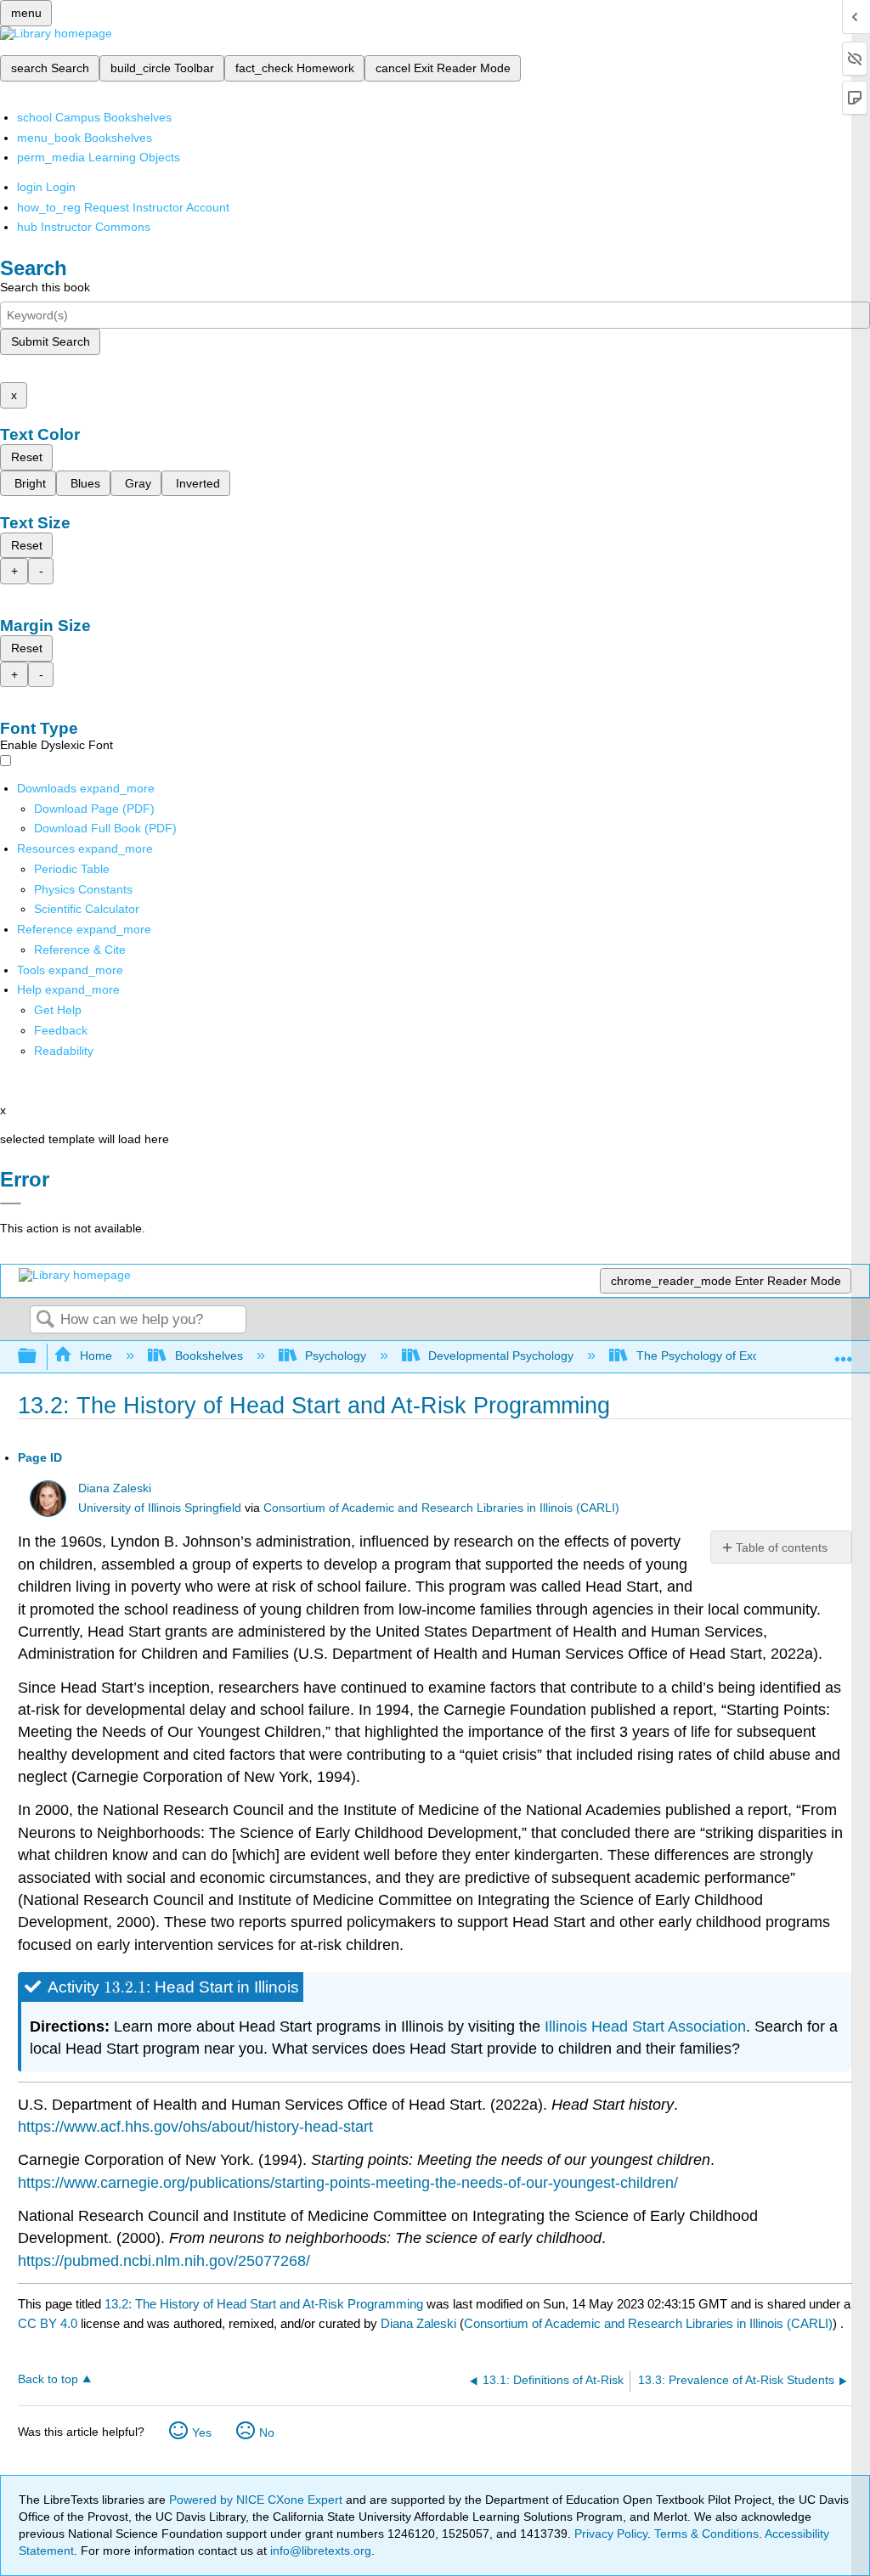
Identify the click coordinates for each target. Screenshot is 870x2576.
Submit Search (51, 341)
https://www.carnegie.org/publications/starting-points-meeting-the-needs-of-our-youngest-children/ (348, 2183)
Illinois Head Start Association (645, 2026)
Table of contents (782, 1547)
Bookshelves (209, 1356)
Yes (202, 2432)
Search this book (45, 287)
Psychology (336, 1356)
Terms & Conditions (706, 2534)
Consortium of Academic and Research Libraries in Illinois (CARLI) (441, 1508)
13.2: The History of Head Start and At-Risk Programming (264, 2304)
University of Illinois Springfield (160, 1508)
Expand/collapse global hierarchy (38, 1357)
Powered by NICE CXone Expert (257, 2500)
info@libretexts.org (319, 2551)
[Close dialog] (11, 1203)
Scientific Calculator (87, 909)
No (267, 2432)
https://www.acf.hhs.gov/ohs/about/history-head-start (195, 2127)
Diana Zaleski (115, 1488)
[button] (61, 1030)
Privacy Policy (611, 2534)
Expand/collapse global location (844, 1352)
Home (96, 1356)
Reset (27, 457)
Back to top (48, 2379)
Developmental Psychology (501, 1356)
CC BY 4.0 (48, 2323)
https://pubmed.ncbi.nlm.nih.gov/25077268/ (164, 2261)
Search (45, 1320)
